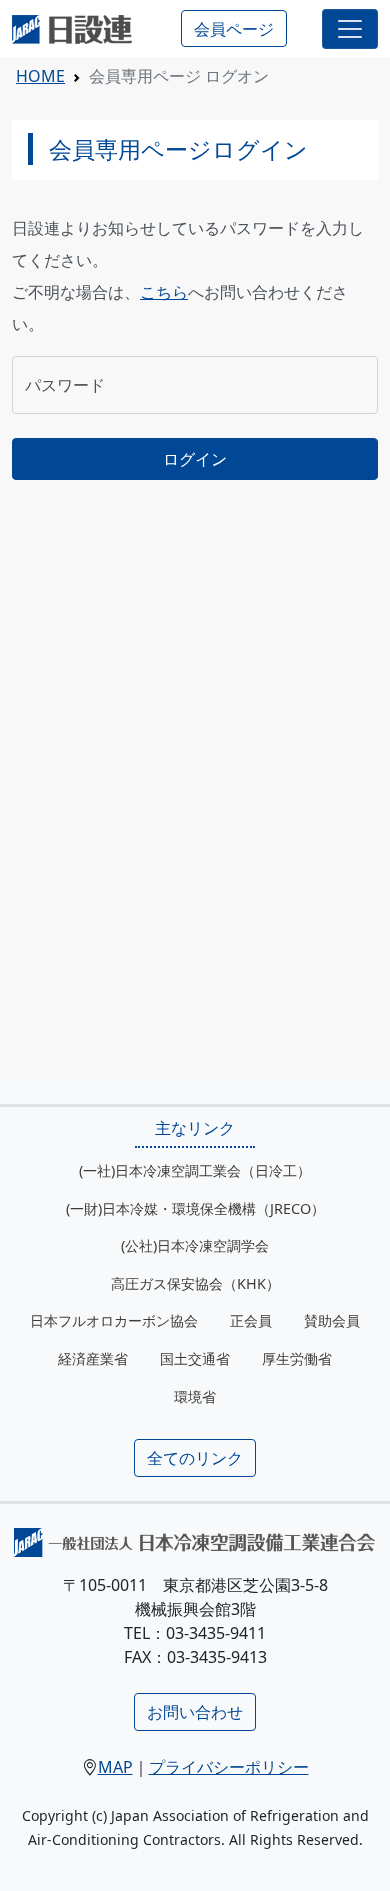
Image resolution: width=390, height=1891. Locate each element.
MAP (115, 1767)
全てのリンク (195, 1458)
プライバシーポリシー (229, 1767)
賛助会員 (332, 1320)
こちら (164, 292)
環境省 (195, 1396)
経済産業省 (93, 1358)
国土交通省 (195, 1358)
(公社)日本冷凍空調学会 (195, 1245)
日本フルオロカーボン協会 (114, 1320)
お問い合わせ (195, 1712)
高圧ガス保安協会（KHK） (195, 1283)
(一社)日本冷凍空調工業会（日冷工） (195, 1170)
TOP (355, 1856)
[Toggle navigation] (350, 29)
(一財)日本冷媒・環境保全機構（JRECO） (195, 1208)
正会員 (251, 1320)
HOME (40, 76)
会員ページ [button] (234, 29)
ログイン (195, 459)
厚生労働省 (297, 1358)
